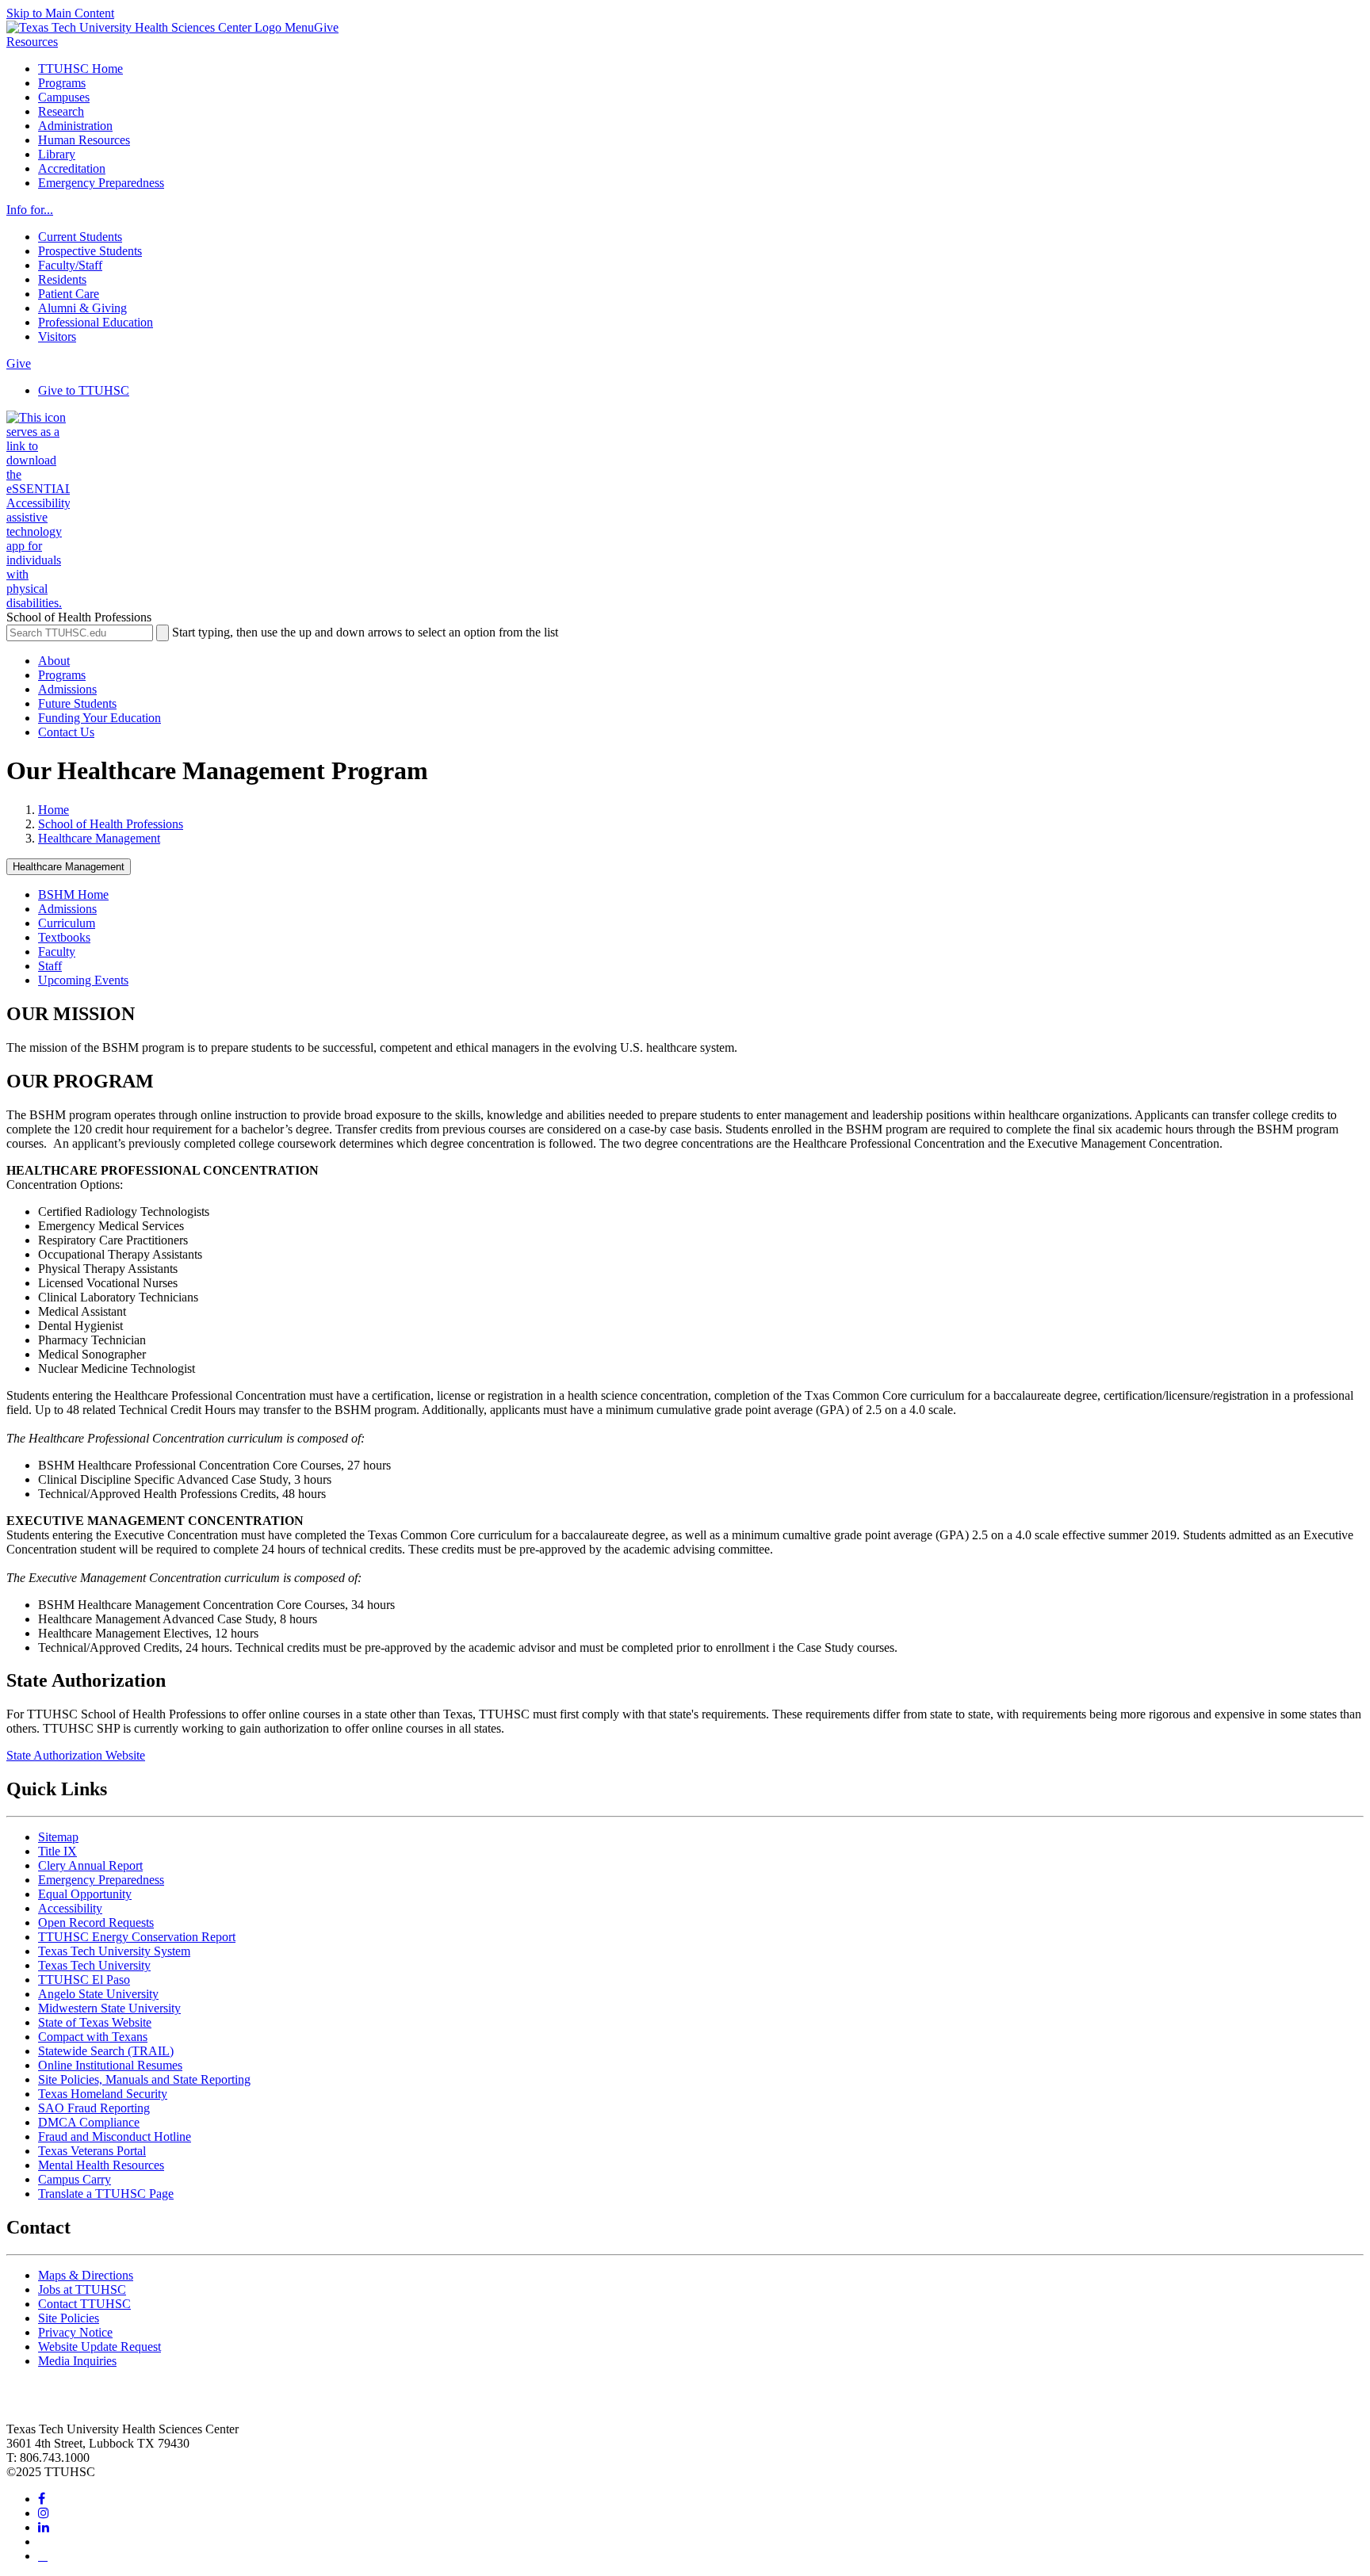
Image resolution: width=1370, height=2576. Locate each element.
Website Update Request (99, 2347)
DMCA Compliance (89, 2122)
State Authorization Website (76, 1755)
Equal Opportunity (85, 1894)
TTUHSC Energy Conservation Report (137, 1937)
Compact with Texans (93, 2037)
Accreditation (72, 168)
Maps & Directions (86, 2275)
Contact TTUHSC (84, 2304)
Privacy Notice (75, 2332)
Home (54, 810)
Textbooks (64, 937)
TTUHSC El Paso (84, 1980)
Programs (62, 83)
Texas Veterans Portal (92, 2151)
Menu (299, 27)
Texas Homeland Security (103, 2094)
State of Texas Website (95, 2022)
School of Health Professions (111, 824)
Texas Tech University (94, 1965)
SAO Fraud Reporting (94, 2108)
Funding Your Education (99, 718)
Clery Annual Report (90, 1865)
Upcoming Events (83, 980)
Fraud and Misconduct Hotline (115, 2136)
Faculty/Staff (70, 265)
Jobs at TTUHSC (82, 2289)
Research (61, 111)
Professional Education (96, 322)
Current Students (80, 237)
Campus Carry (75, 2179)
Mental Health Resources (101, 2165)
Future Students (77, 703)
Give (326, 27)
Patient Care (69, 294)
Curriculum (67, 923)
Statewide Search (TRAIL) (106, 2051)
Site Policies (69, 2318)
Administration (75, 126)
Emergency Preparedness (101, 183)
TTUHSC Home (80, 69)
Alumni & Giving (82, 308)
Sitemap (58, 1837)
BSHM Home (73, 894)
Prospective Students (90, 251)
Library (57, 154)
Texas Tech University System (114, 1951)
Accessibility (70, 1908)
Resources (32, 42)
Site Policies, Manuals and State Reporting (144, 2079)
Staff (50, 966)
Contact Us (66, 732)
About (54, 661)
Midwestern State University (109, 2008)
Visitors (57, 336)
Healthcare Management (99, 838)
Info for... (30, 210)
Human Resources (84, 140)
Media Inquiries (77, 2361)
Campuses (64, 97)
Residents (62, 279)
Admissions (67, 689)
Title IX (57, 1851)
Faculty (57, 952)
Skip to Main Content (60, 13)
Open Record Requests (96, 1922)
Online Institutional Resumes (110, 2065)
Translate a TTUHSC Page (106, 2194)
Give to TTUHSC (84, 390)
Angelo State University (98, 1994)
